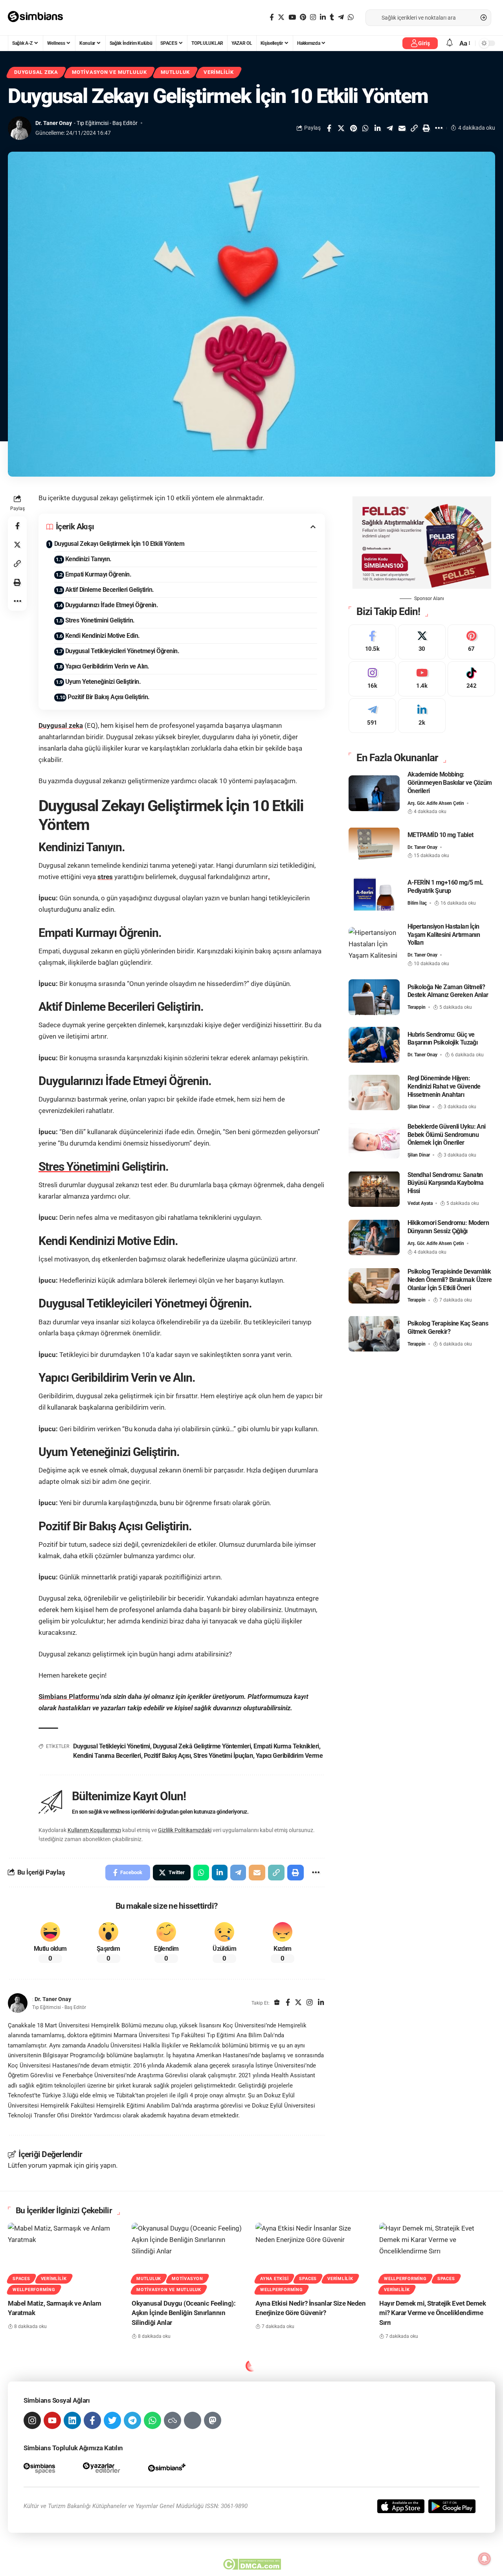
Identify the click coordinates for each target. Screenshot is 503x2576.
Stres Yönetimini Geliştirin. (100, 620)
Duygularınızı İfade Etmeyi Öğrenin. (112, 605)
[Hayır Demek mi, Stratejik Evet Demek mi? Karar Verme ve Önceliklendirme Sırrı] (437, 2257)
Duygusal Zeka (36, 72)
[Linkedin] (72, 2420)
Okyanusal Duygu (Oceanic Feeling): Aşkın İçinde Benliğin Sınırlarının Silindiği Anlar (184, 2313)
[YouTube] (292, 17)
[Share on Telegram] (390, 128)
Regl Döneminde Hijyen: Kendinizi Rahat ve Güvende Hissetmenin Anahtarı (444, 1086)
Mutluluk (175, 72)
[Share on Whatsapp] (365, 128)
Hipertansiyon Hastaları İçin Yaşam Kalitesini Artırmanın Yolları (444, 934)
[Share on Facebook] (329, 128)
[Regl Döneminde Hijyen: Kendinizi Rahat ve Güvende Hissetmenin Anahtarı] (374, 1092)
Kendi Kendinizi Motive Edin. (103, 636)
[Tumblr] (332, 17)
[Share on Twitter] (341, 128)
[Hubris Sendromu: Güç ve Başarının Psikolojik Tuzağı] (374, 1045)
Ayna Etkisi (274, 2279)
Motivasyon (187, 2279)
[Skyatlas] (173, 2420)
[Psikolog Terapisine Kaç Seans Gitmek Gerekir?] (374, 1334)
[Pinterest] (303, 17)
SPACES (21, 2279)
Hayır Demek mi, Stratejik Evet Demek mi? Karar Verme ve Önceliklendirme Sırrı (432, 2313)
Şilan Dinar (419, 1107)
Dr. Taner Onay (54, 123)
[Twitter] (281, 17)
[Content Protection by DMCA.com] (252, 2564)
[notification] (450, 43)
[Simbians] (39, 18)
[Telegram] (341, 17)
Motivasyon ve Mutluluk (109, 72)
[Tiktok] (471, 678)
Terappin (417, 1007)
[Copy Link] (414, 128)
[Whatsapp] (152, 2420)
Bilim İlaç (417, 903)
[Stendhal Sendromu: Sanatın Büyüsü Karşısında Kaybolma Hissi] (374, 1189)
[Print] (426, 128)
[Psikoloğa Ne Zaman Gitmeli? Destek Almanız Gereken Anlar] (374, 997)
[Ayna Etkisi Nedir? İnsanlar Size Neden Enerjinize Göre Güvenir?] (313, 2257)
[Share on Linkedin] (378, 128)
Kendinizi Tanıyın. (88, 559)
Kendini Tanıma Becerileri (107, 1756)
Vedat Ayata (420, 1203)
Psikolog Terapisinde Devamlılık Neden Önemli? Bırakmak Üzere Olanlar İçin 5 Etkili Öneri (450, 1279)
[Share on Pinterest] (353, 128)
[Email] (402, 128)
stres (105, 877)
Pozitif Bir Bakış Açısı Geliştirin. (109, 697)
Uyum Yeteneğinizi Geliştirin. (103, 682)
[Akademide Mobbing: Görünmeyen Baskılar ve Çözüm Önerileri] (374, 793)
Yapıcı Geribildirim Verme (289, 1756)
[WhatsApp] (351, 17)
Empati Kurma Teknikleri (286, 1746)
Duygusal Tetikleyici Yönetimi (112, 1746)
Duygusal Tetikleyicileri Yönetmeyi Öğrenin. (122, 651)
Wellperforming (34, 2290)
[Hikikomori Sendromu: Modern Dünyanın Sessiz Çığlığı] (374, 1237)
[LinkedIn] (323, 17)
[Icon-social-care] (193, 2420)
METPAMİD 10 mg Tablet (441, 834)
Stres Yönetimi (74, 1167)
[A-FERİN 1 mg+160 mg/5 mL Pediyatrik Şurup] (374, 893)
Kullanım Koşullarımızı (94, 1830)
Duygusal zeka (61, 725)
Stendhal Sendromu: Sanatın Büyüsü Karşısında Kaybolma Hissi (446, 1183)
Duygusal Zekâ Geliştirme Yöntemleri (202, 1746)
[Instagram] (313, 17)
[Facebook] (272, 17)
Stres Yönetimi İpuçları (223, 1756)
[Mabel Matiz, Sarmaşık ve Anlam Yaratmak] (66, 2257)
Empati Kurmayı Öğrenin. (98, 574)
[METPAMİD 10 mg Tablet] (374, 845)
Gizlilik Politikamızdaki (185, 1830)
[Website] (277, 2003)
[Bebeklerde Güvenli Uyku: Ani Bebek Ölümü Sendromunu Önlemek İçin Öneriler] (374, 1141)
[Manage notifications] (485, 2559)
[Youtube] (422, 678)
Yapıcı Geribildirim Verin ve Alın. (107, 666)
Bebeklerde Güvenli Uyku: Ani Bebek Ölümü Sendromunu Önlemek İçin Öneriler (447, 1134)
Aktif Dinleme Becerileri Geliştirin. (110, 590)
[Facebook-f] (92, 2420)
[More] (439, 128)
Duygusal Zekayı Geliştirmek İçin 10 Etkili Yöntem (119, 544)
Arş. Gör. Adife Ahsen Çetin (436, 803)
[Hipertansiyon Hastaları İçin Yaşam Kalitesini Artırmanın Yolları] (374, 945)
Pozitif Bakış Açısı (167, 1756)
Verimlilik (219, 72)
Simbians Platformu (69, 1697)
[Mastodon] (213, 2420)
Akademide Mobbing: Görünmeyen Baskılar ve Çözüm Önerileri (450, 783)
